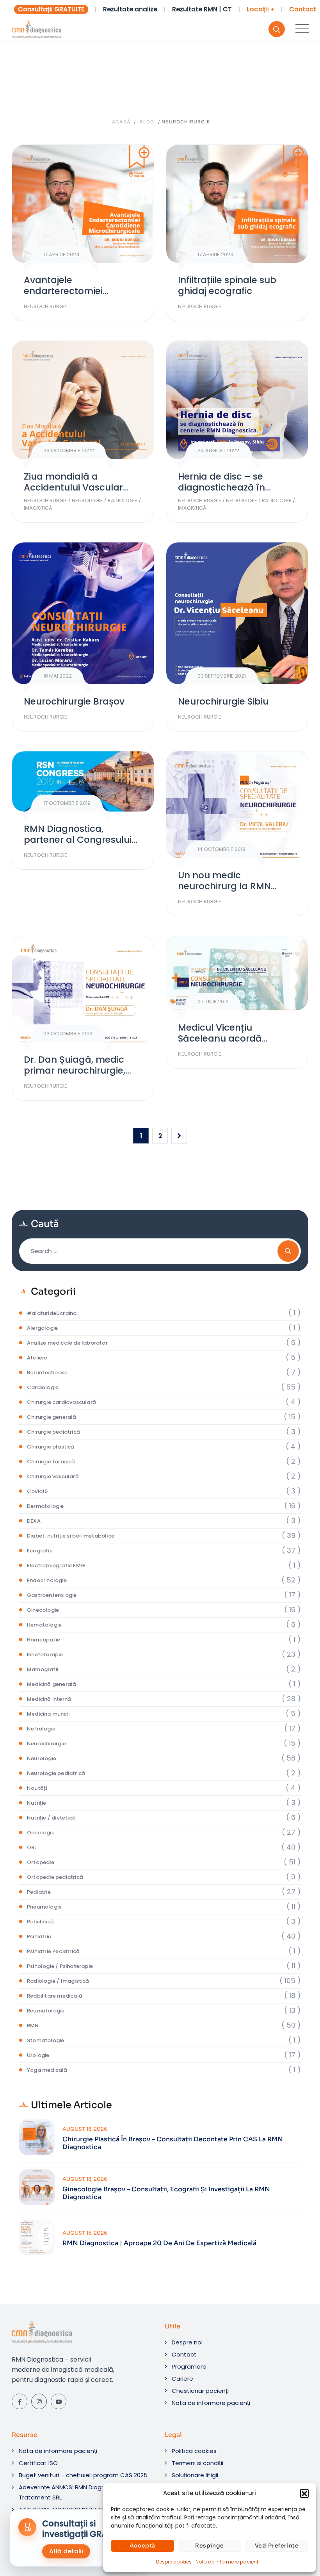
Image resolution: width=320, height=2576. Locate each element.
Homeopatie (44, 1640)
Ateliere (37, 1358)
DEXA (34, 1521)
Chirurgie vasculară (53, 1476)
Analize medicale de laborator (67, 1343)
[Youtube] (59, 2401)
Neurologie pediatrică (56, 1773)
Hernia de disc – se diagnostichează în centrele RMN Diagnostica (236, 487)
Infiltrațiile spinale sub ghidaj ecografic (227, 285)
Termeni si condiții (197, 2463)
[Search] (277, 29)
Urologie (38, 2055)
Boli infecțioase (47, 1373)
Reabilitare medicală (55, 1996)
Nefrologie (41, 1729)
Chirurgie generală (52, 1417)
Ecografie (40, 1551)
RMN (33, 2026)
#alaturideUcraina (52, 1313)
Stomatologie (45, 2040)
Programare (189, 2366)
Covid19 (37, 1491)
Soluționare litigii (195, 2475)
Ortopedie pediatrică (55, 1877)
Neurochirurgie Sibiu (223, 701)
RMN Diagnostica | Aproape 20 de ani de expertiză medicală (159, 2243)
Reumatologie (46, 2011)
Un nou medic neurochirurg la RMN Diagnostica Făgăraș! (227, 886)
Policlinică (40, 1922)
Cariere (182, 2379)
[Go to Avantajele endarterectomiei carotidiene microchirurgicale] (83, 204)
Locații (260, 9)
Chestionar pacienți (200, 2391)
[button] (304, 2493)
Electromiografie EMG (56, 1565)
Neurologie (87, 500)
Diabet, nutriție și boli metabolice (71, 1536)
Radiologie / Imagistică (58, 1981)
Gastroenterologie (52, 1595)
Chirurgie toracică (51, 1462)
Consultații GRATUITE (51, 9)
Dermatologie (45, 1506)
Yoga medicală (47, 2070)
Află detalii (66, 2551)
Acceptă (142, 2546)
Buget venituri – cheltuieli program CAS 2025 (83, 2475)
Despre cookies (174, 2562)
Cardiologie (43, 1387)
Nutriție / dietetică (51, 1818)
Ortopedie (41, 1862)
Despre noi (187, 2342)
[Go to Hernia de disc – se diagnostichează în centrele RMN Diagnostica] (237, 400)
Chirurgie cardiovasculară (61, 1402)
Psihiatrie (39, 1936)
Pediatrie (39, 1892)
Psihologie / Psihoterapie (60, 1966)
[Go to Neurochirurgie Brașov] (83, 613)
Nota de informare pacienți (228, 2562)
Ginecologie (43, 1610)
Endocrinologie (47, 1580)
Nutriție (37, 1803)
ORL (32, 1847)
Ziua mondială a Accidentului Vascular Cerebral (73, 487)
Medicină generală (52, 1684)
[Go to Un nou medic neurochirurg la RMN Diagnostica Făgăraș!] (237, 805)
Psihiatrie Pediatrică (53, 1951)
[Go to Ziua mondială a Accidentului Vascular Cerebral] (83, 400)
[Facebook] (20, 2401)
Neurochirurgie (45, 306)
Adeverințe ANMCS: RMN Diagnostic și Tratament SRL (72, 2492)
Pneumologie (44, 1907)
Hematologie (44, 1625)
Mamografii (43, 1669)
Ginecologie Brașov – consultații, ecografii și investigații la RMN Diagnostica (166, 2193)
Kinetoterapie (45, 1655)
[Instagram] (39, 2401)
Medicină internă (49, 1699)
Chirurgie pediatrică (53, 1432)
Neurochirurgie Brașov (74, 701)
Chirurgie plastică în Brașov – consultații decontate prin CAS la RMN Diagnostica (173, 2143)
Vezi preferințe (277, 2546)
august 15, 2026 (85, 2233)
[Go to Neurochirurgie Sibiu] (237, 613)
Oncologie (41, 1833)
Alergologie (42, 1328)
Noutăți (37, 1788)
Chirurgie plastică (51, 1447)
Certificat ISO (38, 2463)
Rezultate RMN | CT (202, 9)
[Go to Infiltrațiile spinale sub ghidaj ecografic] (237, 204)
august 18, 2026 (85, 2129)
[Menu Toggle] (300, 29)
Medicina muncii (48, 1714)
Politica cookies (194, 2451)
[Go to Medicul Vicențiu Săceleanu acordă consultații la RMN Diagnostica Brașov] (237, 973)
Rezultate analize (130, 9)
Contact (303, 9)
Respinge (210, 2546)
